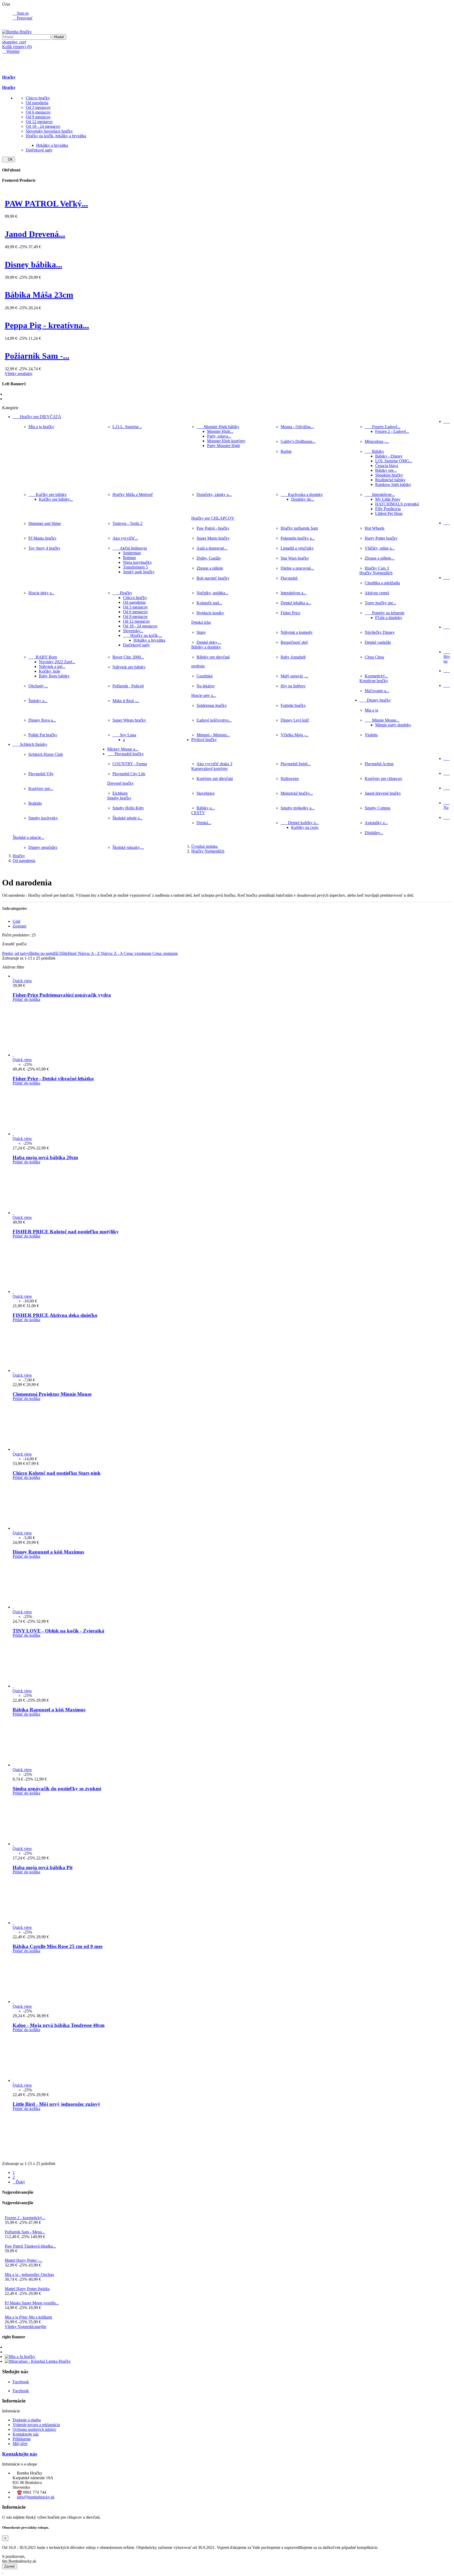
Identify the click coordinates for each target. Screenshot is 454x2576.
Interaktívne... (380, 495)
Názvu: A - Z (89, 953)
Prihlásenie (22, 2439)
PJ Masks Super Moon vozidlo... (32, 2303)
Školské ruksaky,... (128, 847)
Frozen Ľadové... (383, 427)
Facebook (21, 2382)
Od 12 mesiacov (39, 122)
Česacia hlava (387, 466)
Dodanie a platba (27, 2420)
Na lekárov (206, 686)
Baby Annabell (293, 657)
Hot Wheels (375, 528)
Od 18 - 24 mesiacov (43, 126)
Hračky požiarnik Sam (299, 528)
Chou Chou (374, 657)
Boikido (35, 803)
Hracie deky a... (42, 593)
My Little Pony (388, 499)
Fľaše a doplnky (389, 618)
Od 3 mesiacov (38, 107)
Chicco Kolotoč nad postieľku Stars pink (57, 1473)
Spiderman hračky (212, 705)
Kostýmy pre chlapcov (383, 779)
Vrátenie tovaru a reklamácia (36, 2425)
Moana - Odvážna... (297, 427)
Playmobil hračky (125, 754)
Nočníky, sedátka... (212, 593)
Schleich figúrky (30, 744)
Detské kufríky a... (300, 823)
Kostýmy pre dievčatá (215, 779)
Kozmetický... (376, 676)
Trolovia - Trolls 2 (127, 523)
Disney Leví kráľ (295, 720)
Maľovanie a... (377, 691)
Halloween (290, 779)
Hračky (9, 77)
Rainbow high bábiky (393, 485)
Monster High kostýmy (226, 441)
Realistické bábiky (390, 480)
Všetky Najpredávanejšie (25, 2327)
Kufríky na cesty (305, 827)
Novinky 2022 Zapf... (57, 662)
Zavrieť (10, 2566)
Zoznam (19, 926)
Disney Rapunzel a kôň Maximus (48, 1552)
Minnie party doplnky (393, 725)
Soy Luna (124, 735)
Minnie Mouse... (382, 720)
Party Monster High (223, 446)
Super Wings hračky (129, 720)
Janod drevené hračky (383, 793)
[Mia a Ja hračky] (20, 2357)
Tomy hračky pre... (380, 603)
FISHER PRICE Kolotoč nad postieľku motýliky (66, 1232)
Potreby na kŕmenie (385, 613)
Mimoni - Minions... (213, 735)
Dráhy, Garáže (209, 558)
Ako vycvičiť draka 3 (214, 764)
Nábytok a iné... (52, 666)
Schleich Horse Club (46, 754)
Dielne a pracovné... (297, 568)
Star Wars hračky (295, 558)
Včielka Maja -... (295, 735)
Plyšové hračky (204, 740)
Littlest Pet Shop (389, 513)
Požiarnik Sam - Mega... (25, 2232)
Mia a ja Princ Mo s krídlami (28, 2317)
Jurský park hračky (139, 572)
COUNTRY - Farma (130, 764)
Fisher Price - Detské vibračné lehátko (53, 1079)
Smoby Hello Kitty (128, 808)
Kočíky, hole (50, 671)
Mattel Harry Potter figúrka (27, 2289)
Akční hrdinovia (130, 548)
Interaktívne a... (293, 593)
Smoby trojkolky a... (298, 808)
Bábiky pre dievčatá (213, 657)
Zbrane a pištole (210, 568)
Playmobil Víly (41, 774)
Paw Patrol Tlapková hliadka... (30, 2246)
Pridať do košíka (26, 999)
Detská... (204, 823)
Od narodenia (37, 103)
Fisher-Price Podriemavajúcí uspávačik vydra (62, 995)
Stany (201, 632)
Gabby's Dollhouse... (298, 441)
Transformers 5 (135, 567)
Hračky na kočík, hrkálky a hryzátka (56, 136)
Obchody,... (38, 686)
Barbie (286, 451)
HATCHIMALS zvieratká (397, 504)
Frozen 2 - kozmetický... (25, 2218)
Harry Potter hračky (381, 538)
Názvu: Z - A (112, 953)
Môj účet (20, 2444)
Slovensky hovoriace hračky (49, 131)
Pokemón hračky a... (298, 538)
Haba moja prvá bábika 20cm (45, 1157)
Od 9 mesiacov (38, 117)
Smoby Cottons (378, 808)
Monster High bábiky (218, 427)
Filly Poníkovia (388, 509)
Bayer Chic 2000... (128, 657)
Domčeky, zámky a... (214, 495)
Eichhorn (120, 793)
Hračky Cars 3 (377, 568)
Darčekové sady (39, 150)
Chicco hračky (38, 98)
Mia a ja (371, 710)
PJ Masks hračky (42, 538)
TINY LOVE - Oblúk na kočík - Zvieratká (58, 1631)
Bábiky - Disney (389, 456)
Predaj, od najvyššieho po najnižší (31, 953)
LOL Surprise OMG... (394, 461)
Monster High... (220, 431)
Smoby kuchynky (43, 818)
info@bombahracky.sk (36, 2497)
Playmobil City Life (129, 774)
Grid (16, 921)
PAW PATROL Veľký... (46, 204)
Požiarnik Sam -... (37, 356)
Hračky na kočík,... (143, 635)
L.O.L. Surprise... (127, 427)
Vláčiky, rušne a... (380, 548)
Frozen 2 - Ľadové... (392, 431)
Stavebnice (206, 793)
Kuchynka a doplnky (302, 495)
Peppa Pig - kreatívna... (47, 325)
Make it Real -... (126, 701)
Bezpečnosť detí (294, 642)
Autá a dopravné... (212, 548)
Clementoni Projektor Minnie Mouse (52, 1394)
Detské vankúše (378, 642)
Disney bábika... (33, 265)
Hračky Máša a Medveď (133, 495)
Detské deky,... (209, 642)
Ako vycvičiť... (125, 538)
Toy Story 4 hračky (44, 548)
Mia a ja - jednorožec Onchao (29, 2275)
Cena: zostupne (165, 953)
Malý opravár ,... (294, 676)
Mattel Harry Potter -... (24, 2260)
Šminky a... (38, 701)
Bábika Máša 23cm (39, 295)
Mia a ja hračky (41, 427)
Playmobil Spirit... (296, 764)
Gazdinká (205, 676)
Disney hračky (375, 700)
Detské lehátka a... (296, 603)
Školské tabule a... (128, 818)
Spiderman (132, 553)
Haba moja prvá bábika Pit (43, 1867)
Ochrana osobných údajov (34, 2429)
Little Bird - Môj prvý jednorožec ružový (56, 2104)
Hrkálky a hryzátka (52, 145)
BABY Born (43, 657)
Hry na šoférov (293, 686)
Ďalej (19, 2182)
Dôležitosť (69, 953)
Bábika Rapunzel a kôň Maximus (49, 1710)
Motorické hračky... (297, 793)
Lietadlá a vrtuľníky (297, 548)
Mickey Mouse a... (123, 749)
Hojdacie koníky (210, 613)
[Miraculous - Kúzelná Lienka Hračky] (38, 2361)
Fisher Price (290, 613)
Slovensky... (133, 631)
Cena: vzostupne (138, 953)
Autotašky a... (376, 823)
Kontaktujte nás (26, 2434)
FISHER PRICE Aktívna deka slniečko (55, 1315)
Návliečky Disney (380, 632)
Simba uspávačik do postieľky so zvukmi (57, 1789)
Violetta (371, 735)
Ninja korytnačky (137, 562)
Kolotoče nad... (209, 603)
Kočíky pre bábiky (48, 495)
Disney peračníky (43, 847)
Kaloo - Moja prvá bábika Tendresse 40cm (59, 2025)
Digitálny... (374, 833)
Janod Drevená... (35, 234)
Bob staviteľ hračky (213, 578)
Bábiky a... (206, 808)
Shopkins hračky (389, 475)
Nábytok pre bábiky (129, 667)
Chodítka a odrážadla (382, 583)
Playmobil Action (379, 764)
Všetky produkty (19, 374)
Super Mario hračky (213, 538)
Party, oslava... (219, 436)
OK (9, 159)
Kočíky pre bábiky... (56, 499)
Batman (129, 558)
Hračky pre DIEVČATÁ (37, 417)
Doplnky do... (303, 499)
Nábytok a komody (297, 632)
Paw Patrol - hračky (213, 528)
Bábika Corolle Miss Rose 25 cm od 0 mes (58, 1946)
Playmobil (289, 578)
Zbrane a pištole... (380, 558)
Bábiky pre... (386, 470)
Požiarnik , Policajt (128, 686)
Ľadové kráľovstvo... (214, 720)
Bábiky (374, 451)
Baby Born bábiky (54, 676)
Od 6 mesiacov (38, 112)
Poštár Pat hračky (43, 735)
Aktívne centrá (377, 593)
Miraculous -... (377, 441)
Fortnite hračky (293, 705)
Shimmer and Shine (45, 523)
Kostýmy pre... (41, 788)
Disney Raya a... (42, 720)
